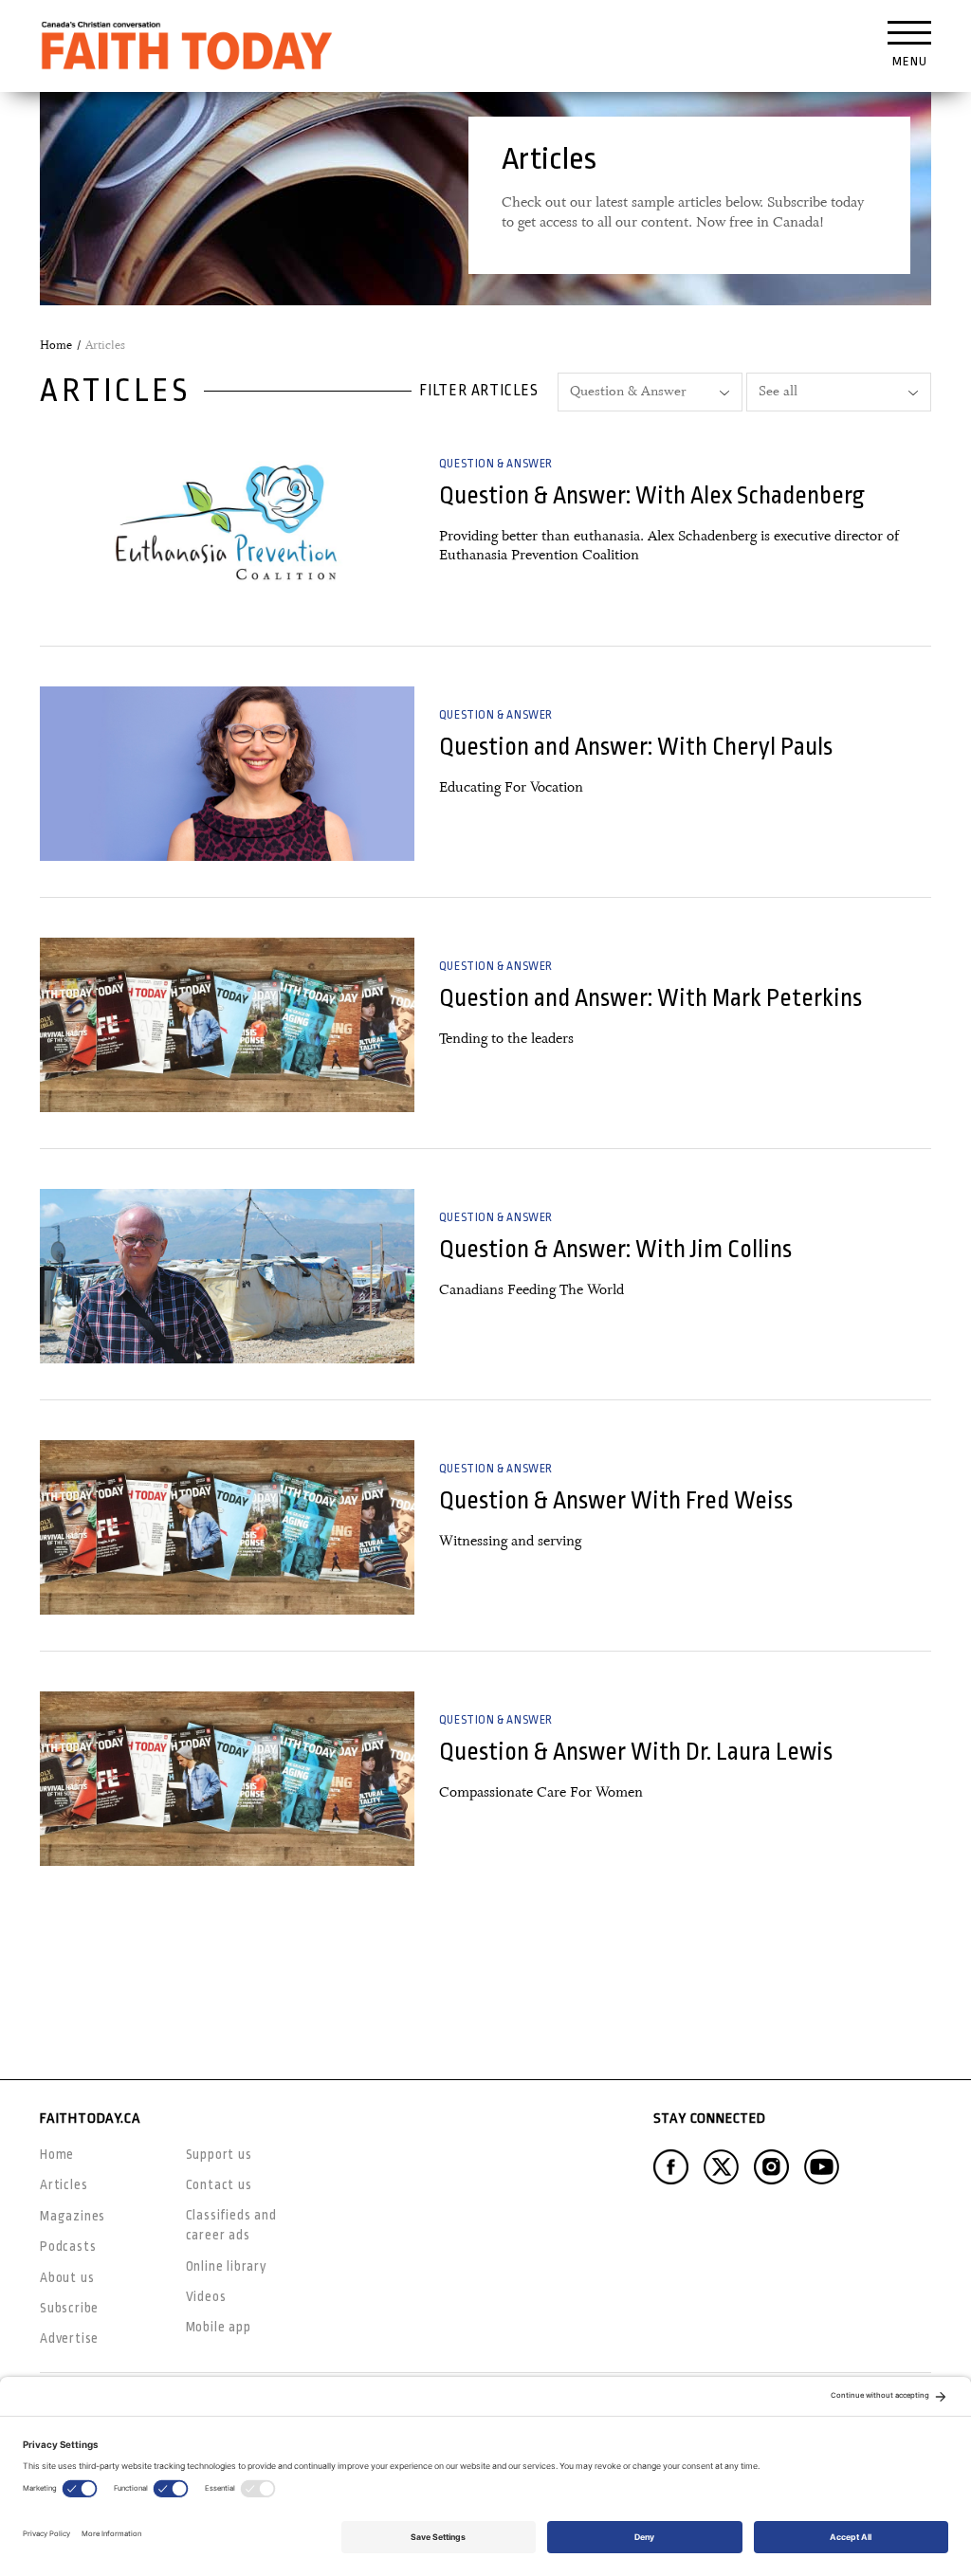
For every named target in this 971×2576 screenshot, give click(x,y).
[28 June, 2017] (227, 1779)
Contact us (219, 2184)
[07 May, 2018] (227, 522)
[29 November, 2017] (227, 1276)
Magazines (73, 2216)
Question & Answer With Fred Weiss (616, 1500)
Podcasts (68, 2246)
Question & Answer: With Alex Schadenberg (652, 495)
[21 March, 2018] (227, 774)
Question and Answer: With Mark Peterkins (650, 998)
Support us (219, 2154)
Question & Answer (496, 464)
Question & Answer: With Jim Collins (615, 1249)
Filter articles (479, 391)
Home (56, 345)
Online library (227, 2266)
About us (67, 2277)
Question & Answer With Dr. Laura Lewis (636, 1752)
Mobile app (219, 2327)
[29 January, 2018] (227, 1025)
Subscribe (69, 2308)
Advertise (69, 2338)
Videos (206, 2296)
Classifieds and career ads (231, 2225)
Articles (64, 2184)
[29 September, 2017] (227, 1527)
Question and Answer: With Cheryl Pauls (636, 747)
